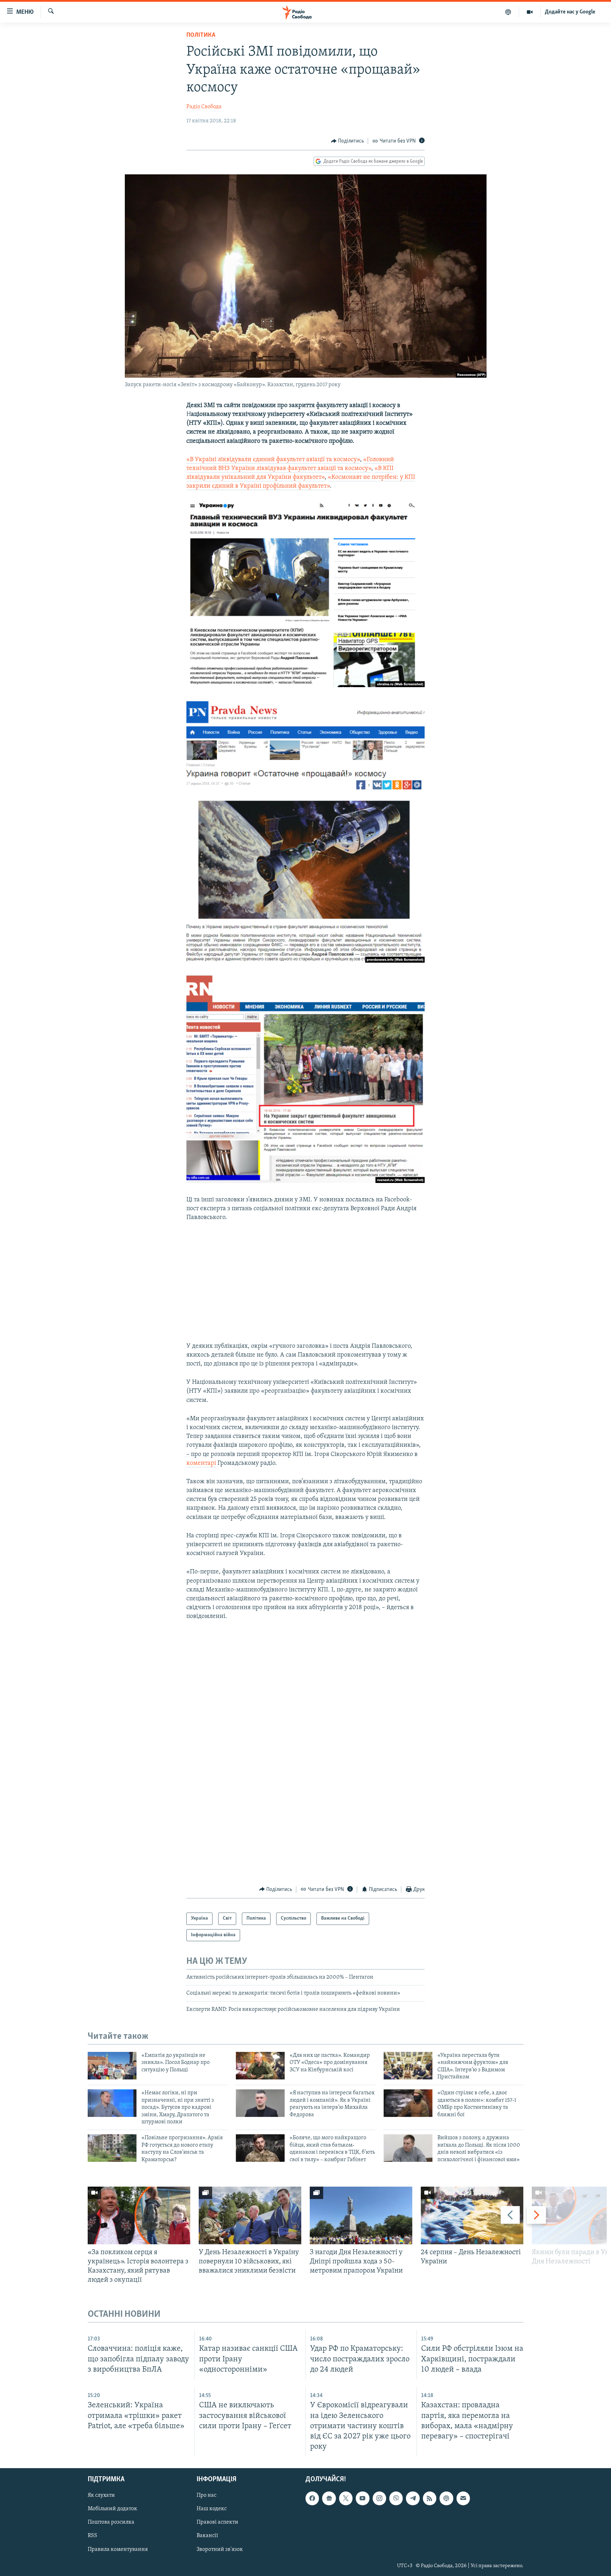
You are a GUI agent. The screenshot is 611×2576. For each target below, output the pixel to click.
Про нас (206, 2495)
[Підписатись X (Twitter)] (346, 2498)
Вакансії (207, 2536)
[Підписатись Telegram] (413, 2498)
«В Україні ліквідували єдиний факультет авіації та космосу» (273, 460)
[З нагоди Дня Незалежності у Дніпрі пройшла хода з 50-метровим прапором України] (361, 2215)
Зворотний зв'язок (220, 2549)
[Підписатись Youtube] (362, 2498)
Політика (201, 35)
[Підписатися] (463, 2498)
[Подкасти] (508, 12)
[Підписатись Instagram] (379, 2498)
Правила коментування (118, 2549)
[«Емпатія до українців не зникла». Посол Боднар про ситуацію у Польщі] (112, 2066)
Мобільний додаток (112, 2509)
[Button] (348, 141)
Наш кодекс (212, 2509)
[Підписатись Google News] (329, 2498)
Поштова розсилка (111, 2522)
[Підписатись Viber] (396, 2498)
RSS (92, 2536)
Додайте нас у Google (570, 12)
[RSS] (430, 2498)
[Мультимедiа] (530, 12)
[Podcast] (446, 2498)
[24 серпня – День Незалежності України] (472, 2215)
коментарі (201, 1463)
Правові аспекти (217, 2522)
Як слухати (101, 2495)
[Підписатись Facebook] (312, 2498)
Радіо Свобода (204, 107)
